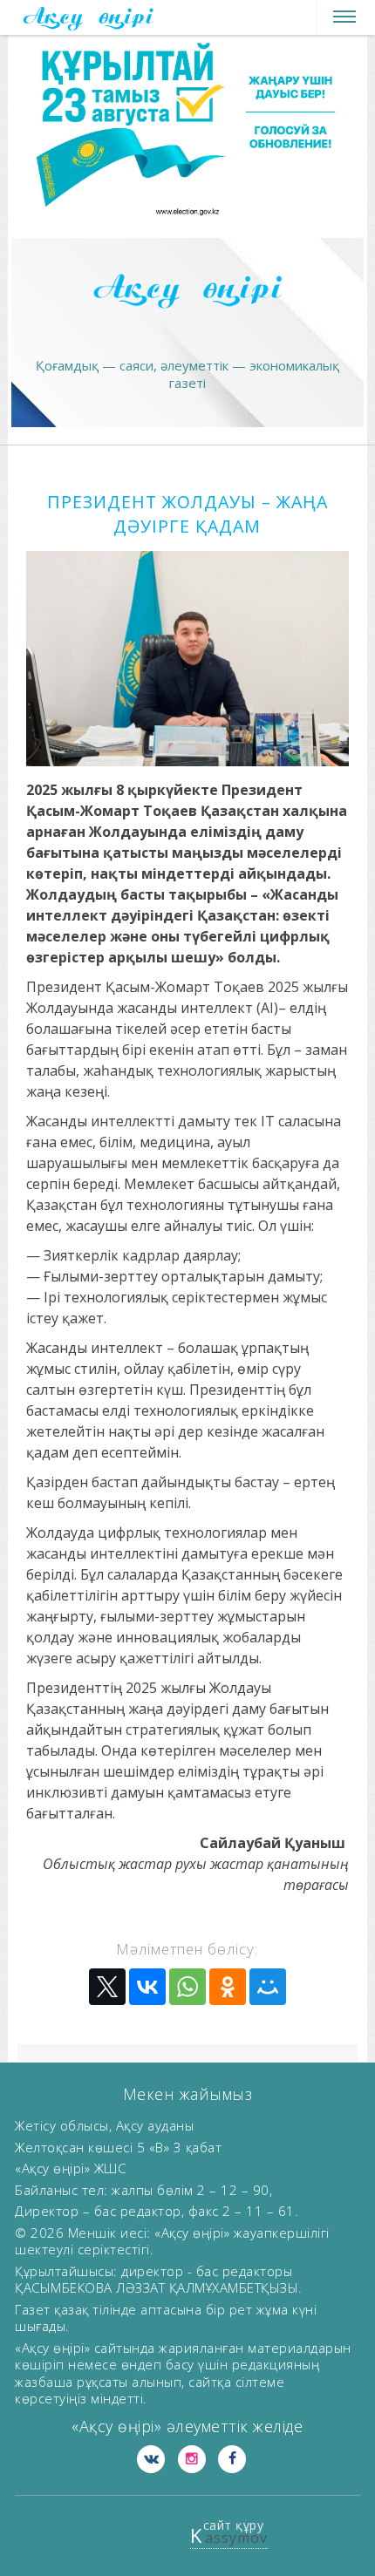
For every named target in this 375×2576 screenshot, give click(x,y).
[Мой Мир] (268, 1987)
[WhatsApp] (187, 1987)
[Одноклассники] (228, 1987)
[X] (107, 1987)
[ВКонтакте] (147, 1987)
